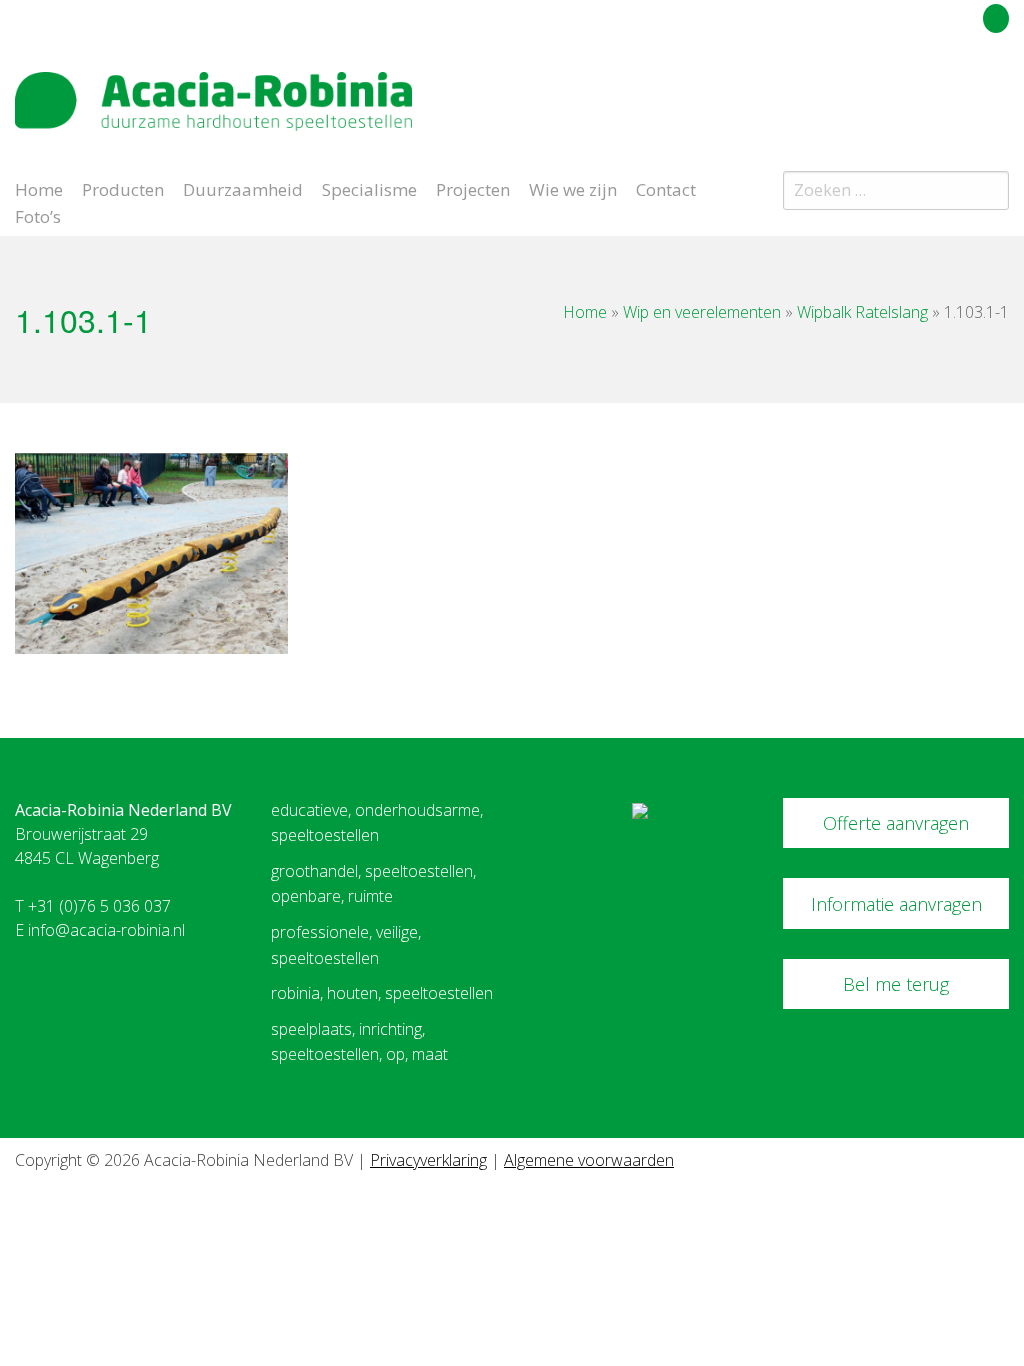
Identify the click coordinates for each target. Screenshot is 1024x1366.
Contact (666, 188)
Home (39, 188)
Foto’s (38, 215)
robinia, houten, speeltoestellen (382, 993)
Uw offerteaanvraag (906, 15)
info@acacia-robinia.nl (106, 930)
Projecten (473, 188)
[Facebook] (962, 94)
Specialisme (369, 188)
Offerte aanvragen (896, 823)
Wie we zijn (573, 188)
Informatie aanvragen (896, 904)
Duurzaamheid (243, 188)
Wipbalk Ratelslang (862, 312)
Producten (123, 188)
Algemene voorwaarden (589, 1160)
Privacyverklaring (428, 1160)
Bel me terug (896, 984)
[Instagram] (998, 94)
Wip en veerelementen (702, 312)
